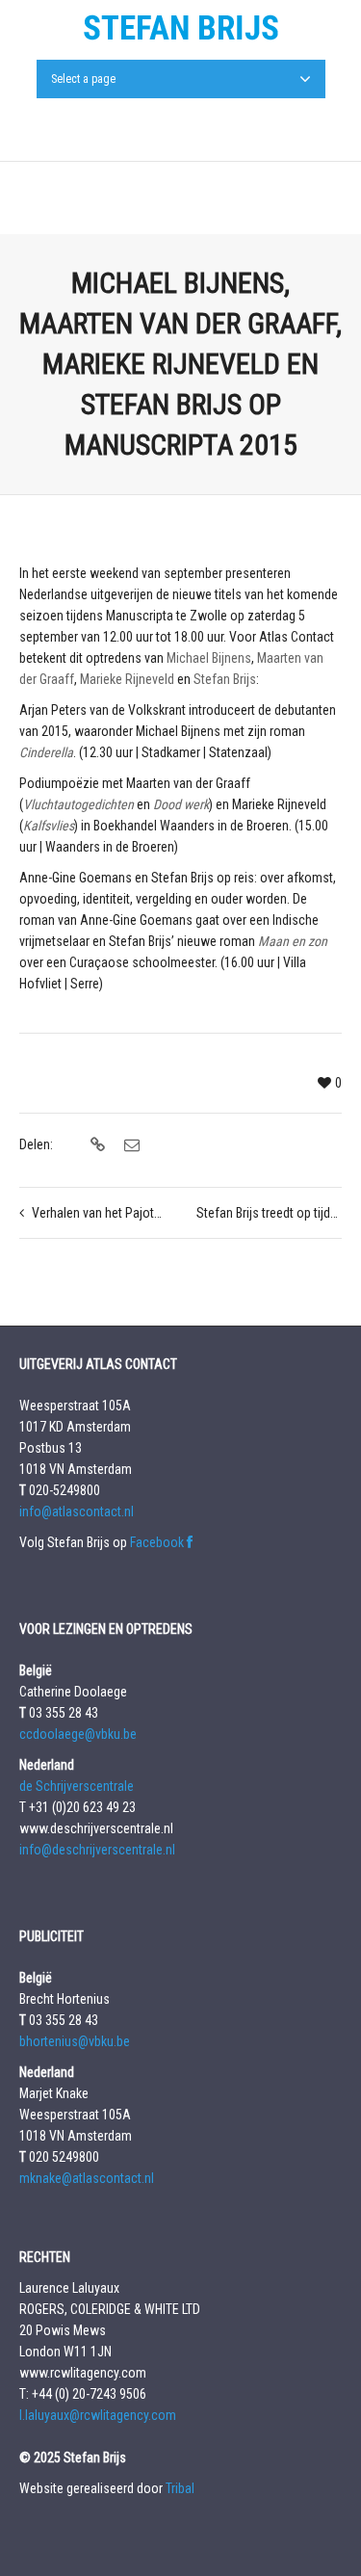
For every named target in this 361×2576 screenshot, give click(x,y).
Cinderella (46, 752)
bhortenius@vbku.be (75, 2041)
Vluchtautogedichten (78, 804)
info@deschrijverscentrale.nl (97, 1850)
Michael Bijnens (209, 658)
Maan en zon (293, 941)
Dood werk (181, 804)
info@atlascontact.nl (77, 1511)
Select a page (83, 79)
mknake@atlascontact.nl (87, 2178)
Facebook (158, 1542)
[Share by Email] (129, 1145)
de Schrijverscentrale (77, 1786)
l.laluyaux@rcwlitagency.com (98, 2415)
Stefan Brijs (225, 679)
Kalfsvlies (49, 826)
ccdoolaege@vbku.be (78, 1734)
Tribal (180, 2488)
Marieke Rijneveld (127, 679)
